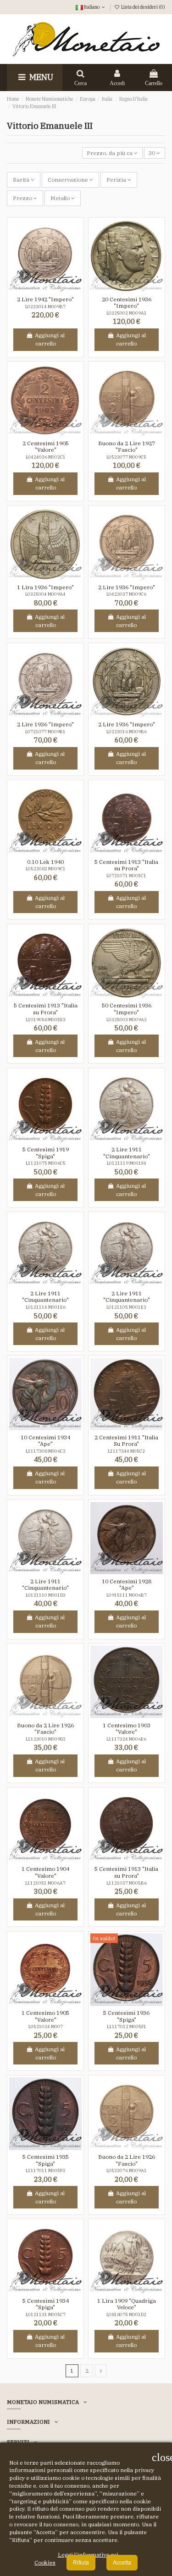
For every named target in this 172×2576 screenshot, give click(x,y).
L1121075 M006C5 (46, 1163)
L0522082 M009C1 (46, 869)
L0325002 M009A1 (127, 313)
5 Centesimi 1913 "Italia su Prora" (126, 865)
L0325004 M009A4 (45, 594)
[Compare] (51, 289)
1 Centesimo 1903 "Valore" (127, 1728)
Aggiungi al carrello (50, 339)
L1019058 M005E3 (46, 1020)
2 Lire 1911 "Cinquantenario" (127, 1153)
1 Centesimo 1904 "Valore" (45, 1872)
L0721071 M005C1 (126, 876)
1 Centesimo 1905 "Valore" (45, 2016)
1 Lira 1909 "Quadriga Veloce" (127, 2304)
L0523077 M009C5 (126, 457)
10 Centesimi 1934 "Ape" (45, 1440)
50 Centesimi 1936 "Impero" (127, 1009)
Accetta (122, 2563)
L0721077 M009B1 (45, 732)
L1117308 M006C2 (46, 1451)
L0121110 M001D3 (46, 1595)
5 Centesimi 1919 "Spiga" (46, 1153)
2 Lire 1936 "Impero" (127, 587)
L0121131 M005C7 (46, 2314)
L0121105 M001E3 (126, 1307)
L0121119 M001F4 (127, 1163)
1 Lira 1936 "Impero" (45, 587)
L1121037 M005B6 (127, 1883)
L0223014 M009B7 (45, 307)
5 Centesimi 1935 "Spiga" (46, 2160)
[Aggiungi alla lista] (40, 289)
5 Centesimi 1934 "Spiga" (46, 2304)
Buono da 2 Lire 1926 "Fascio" (45, 1728)
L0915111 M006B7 (127, 1595)
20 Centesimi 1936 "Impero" (127, 302)
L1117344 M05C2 (126, 1451)
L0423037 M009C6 (126, 594)
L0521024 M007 (46, 2027)
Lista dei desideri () (143, 7)
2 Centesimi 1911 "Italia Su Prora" (126, 1440)
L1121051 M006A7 (45, 1883)
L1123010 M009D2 (46, 1739)
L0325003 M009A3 (127, 1020)
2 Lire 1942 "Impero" (45, 299)
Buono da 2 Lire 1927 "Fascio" (127, 446)
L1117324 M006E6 (126, 1739)
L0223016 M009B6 (127, 732)
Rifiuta (81, 2563)
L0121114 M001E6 (46, 1307)
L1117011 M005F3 (45, 2171)
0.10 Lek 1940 (45, 862)
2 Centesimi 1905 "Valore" (46, 446)
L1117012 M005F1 (127, 2027)
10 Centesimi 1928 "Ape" (127, 1584)
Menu (40, 77)
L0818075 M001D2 (126, 2314)
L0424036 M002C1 (46, 457)
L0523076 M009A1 (127, 2171)
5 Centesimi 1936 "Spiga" (126, 2016)
